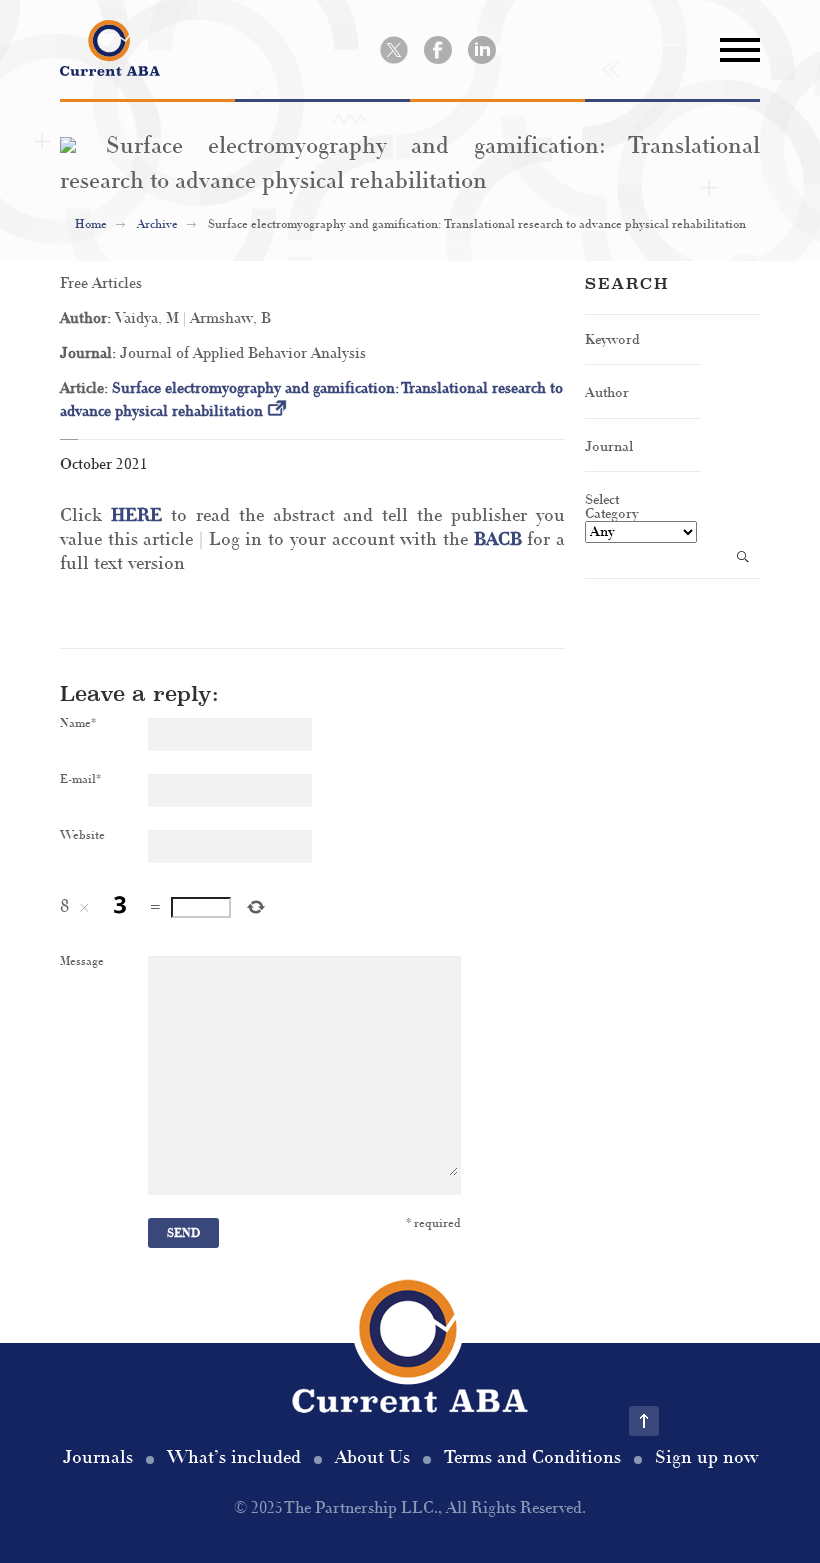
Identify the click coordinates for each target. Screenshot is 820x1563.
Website (82, 836)
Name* (78, 724)
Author (607, 392)
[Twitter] (394, 50)
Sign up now (706, 1457)
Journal (609, 446)
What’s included (234, 1457)
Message (82, 962)
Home (91, 224)
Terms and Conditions (532, 1457)
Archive (157, 224)
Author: (87, 318)
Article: (86, 388)
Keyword (612, 339)
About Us (372, 1457)
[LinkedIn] (482, 50)
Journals (98, 1457)
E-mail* (80, 780)
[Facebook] (438, 50)
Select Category (611, 506)
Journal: (90, 353)
